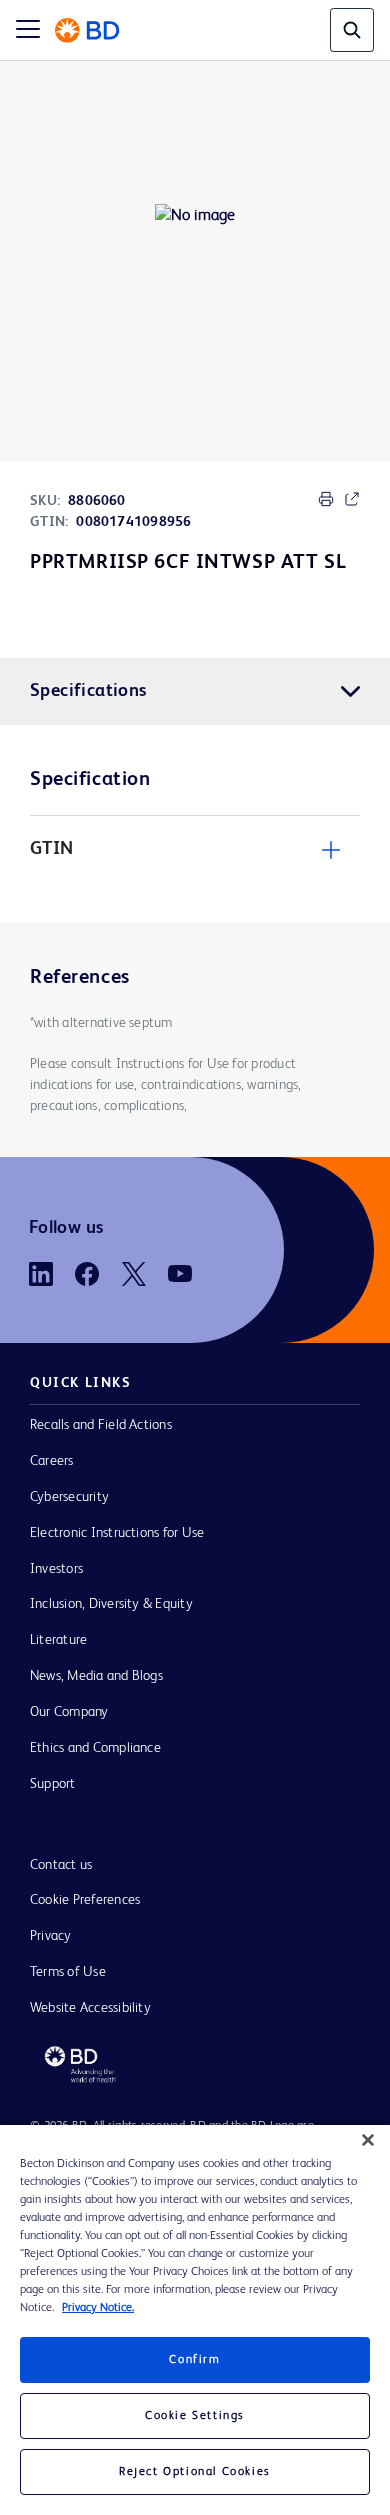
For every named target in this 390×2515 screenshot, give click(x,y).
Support (53, 1784)
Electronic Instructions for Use (117, 1533)
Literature (58, 1640)
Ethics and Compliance (95, 1748)
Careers (52, 1461)
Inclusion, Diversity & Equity (111, 1604)
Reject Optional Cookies (195, 2472)
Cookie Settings (195, 2416)
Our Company (69, 1712)
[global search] (352, 30)
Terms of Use (68, 1972)
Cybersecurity (69, 1497)
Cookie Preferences (85, 1900)
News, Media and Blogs (96, 1676)
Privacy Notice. (98, 2308)
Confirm (194, 2360)
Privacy (51, 1936)
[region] (195, 2320)
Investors (56, 1569)
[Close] (368, 2140)
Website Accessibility (90, 2008)
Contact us (61, 1865)
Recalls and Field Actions (101, 1425)
